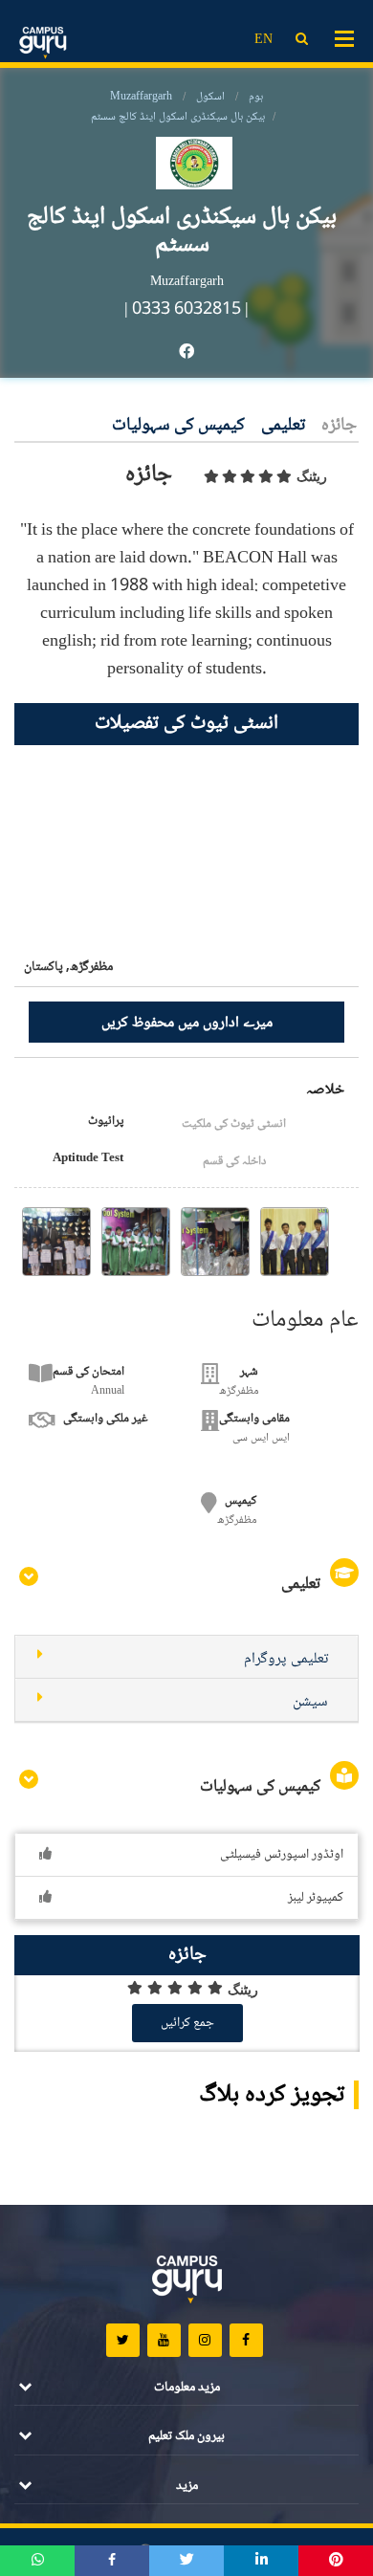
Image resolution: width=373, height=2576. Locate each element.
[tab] (186, 1657)
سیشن (310, 1702)
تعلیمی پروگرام (286, 1659)
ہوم (256, 97)
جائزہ (339, 426)
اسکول (210, 97)
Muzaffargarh (141, 97)
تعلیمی (283, 426)
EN (263, 40)
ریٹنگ (312, 476)
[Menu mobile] (344, 37)
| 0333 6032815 (183, 310)
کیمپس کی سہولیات (178, 426)
